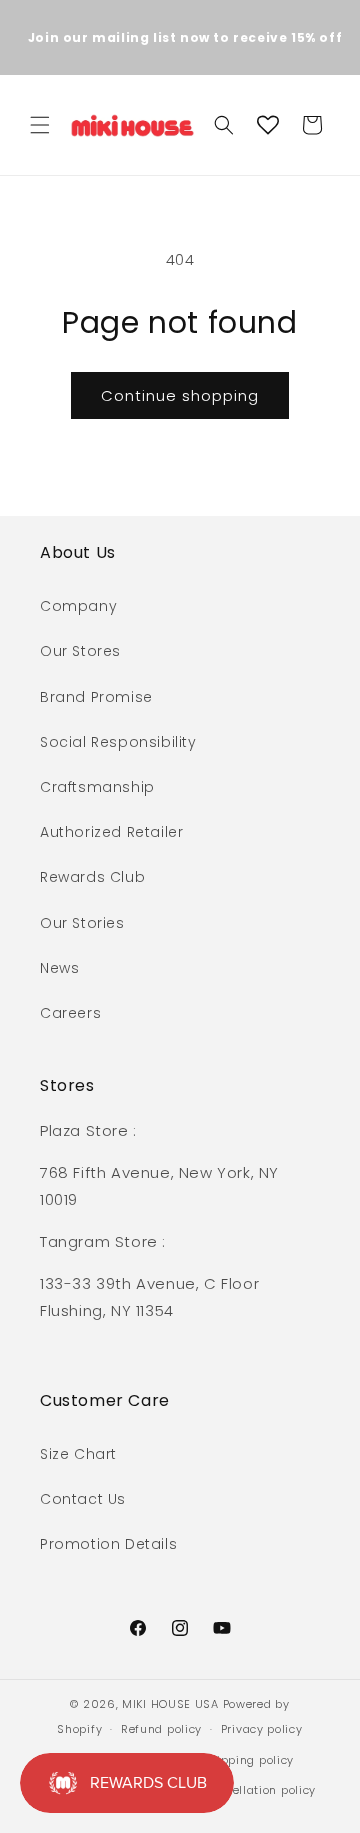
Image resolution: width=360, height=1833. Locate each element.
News (59, 968)
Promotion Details (108, 1544)
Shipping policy (248, 1760)
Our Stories (82, 923)
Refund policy (161, 1729)
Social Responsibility (118, 742)
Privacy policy (262, 1729)
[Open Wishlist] (268, 125)
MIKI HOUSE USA (170, 1704)
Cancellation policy (259, 1790)
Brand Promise (96, 697)
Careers (70, 1013)
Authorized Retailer (111, 832)
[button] (40, 125)
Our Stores (80, 651)
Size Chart (78, 1454)
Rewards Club (92, 877)
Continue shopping (180, 395)
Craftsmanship (97, 787)
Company (78, 606)
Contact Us (83, 1499)
